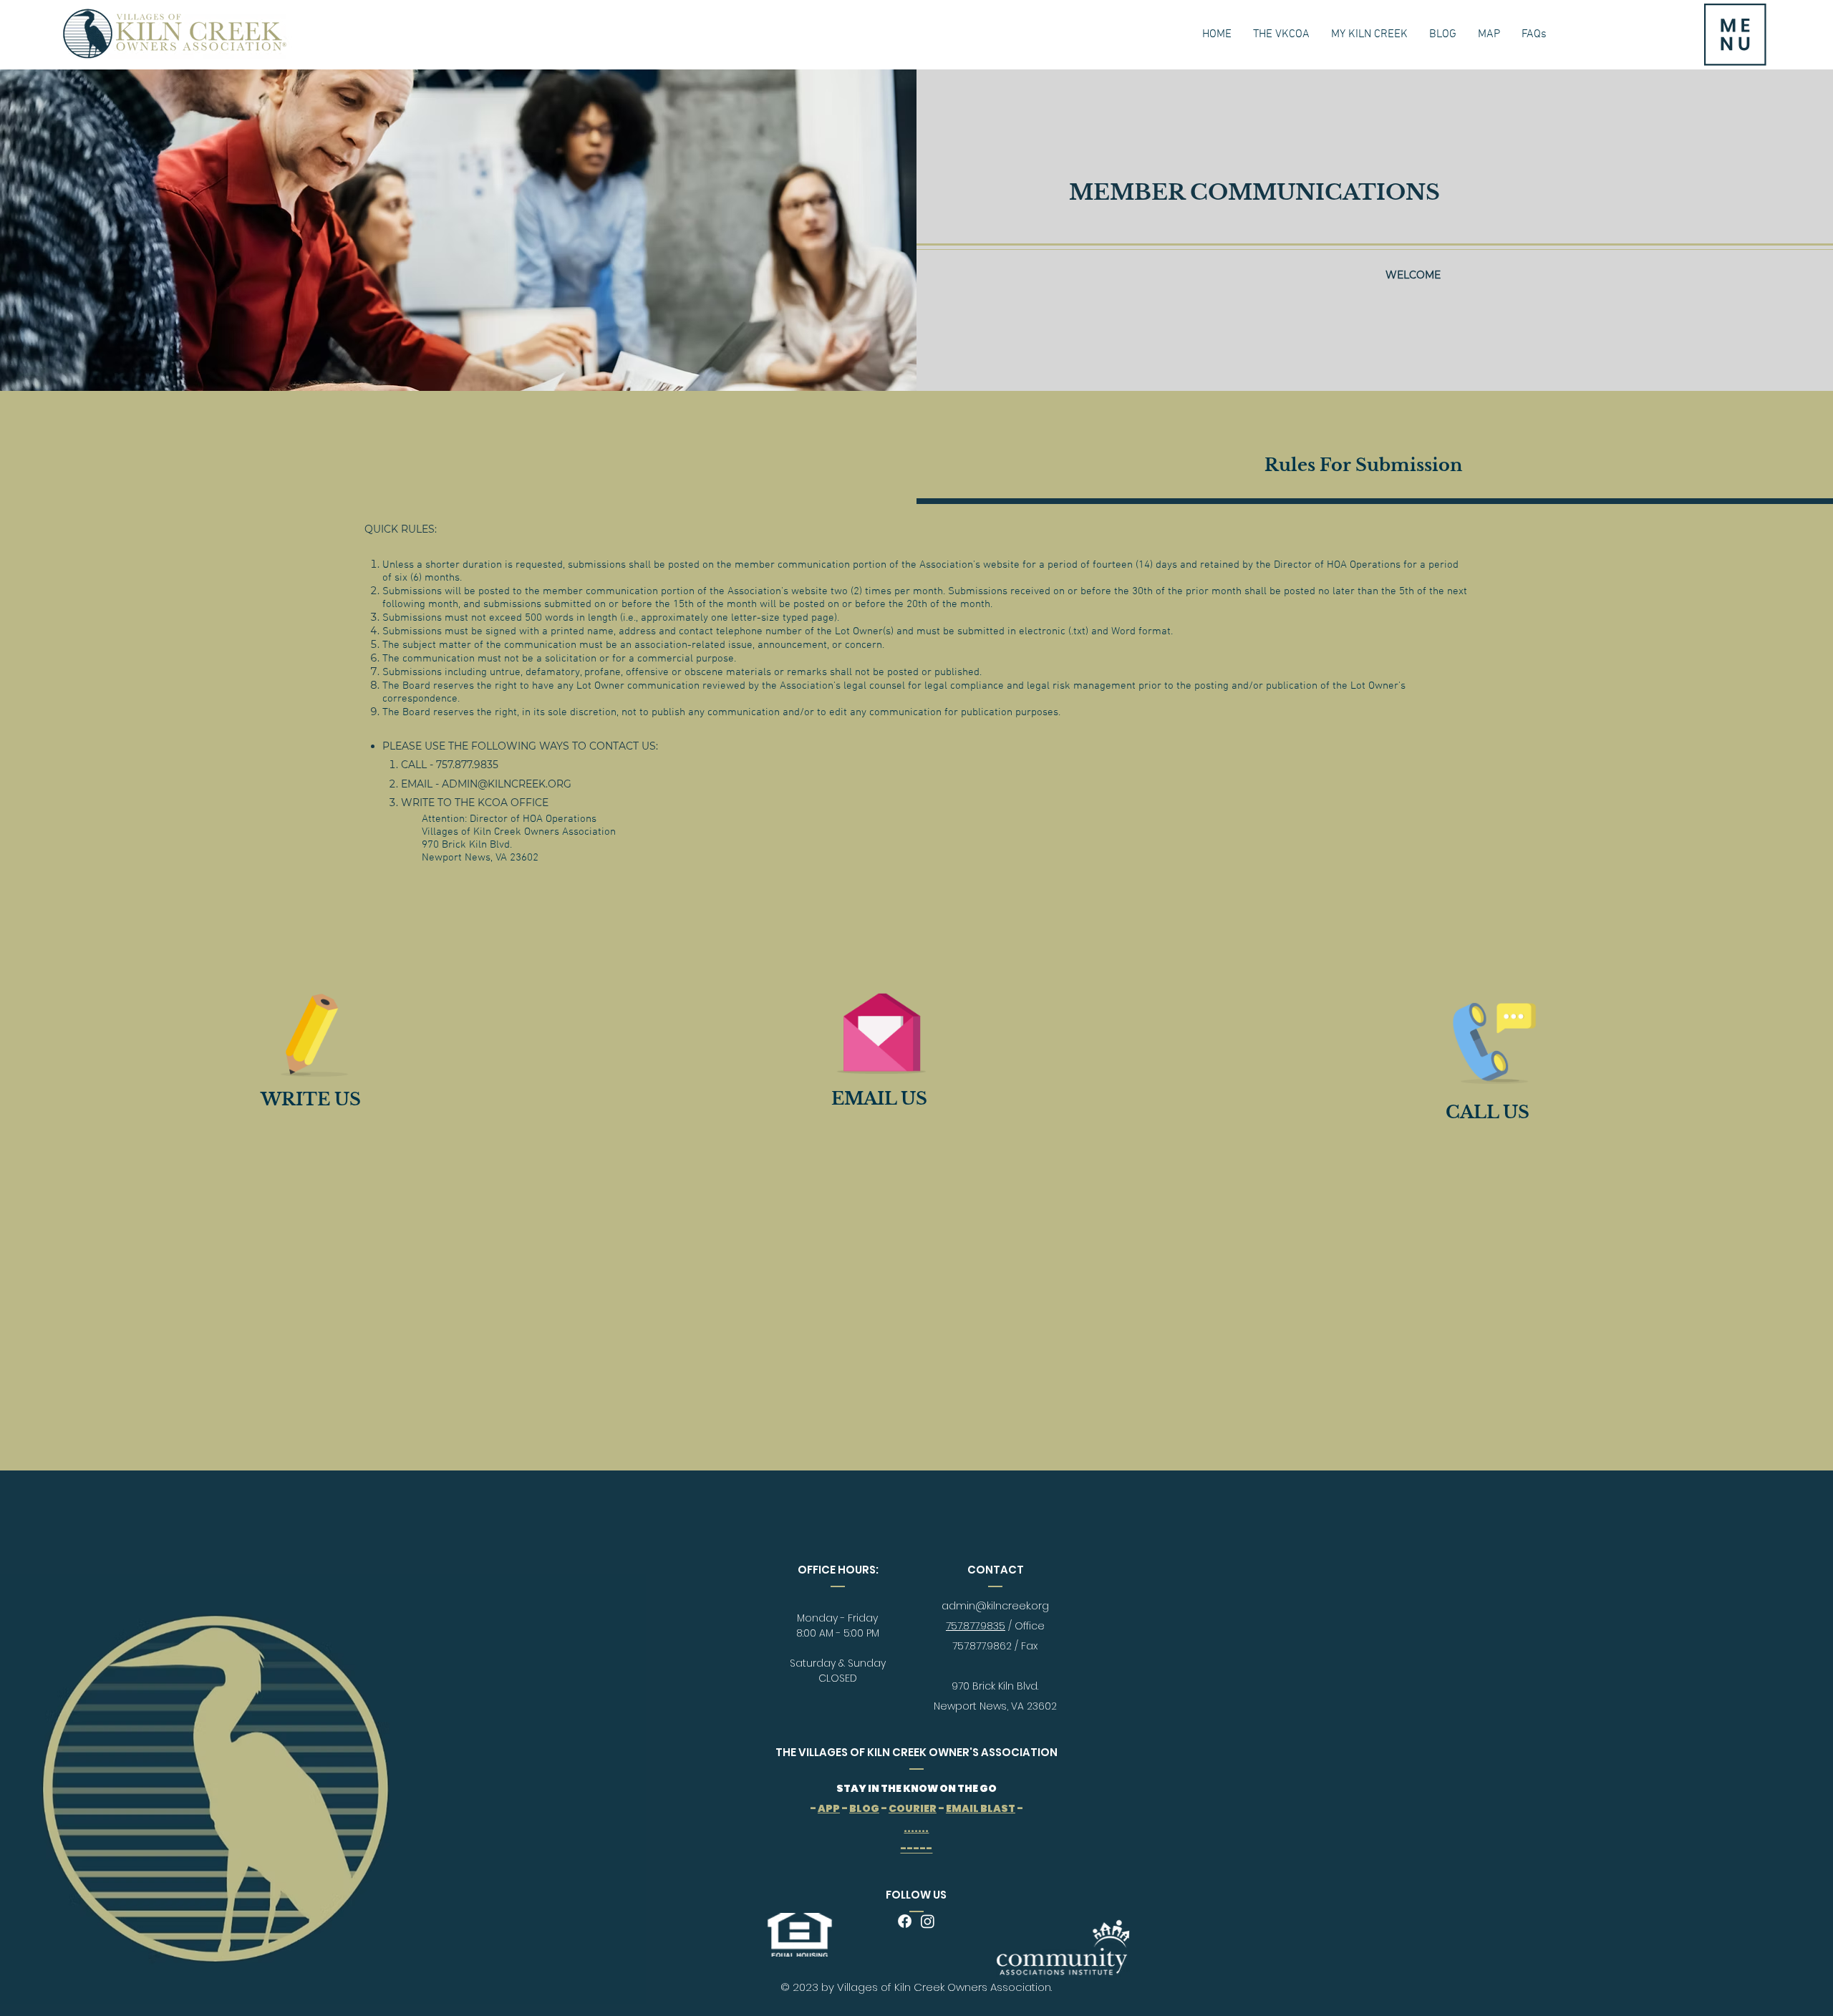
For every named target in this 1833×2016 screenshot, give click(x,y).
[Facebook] (905, 1921)
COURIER (913, 1808)
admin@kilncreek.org (995, 1606)
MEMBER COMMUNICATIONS (1254, 192)
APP (829, 1808)
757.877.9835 (976, 1626)
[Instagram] (928, 1921)
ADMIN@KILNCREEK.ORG (507, 784)
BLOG (864, 1808)
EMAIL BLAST (981, 1808)
